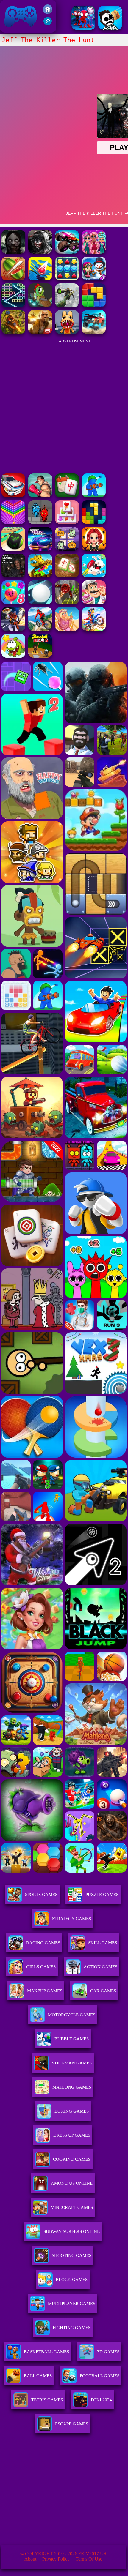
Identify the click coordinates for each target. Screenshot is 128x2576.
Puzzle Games (102, 1895)
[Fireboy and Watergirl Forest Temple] (40, 522)
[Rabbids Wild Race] (94, 576)
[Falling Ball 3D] (40, 603)
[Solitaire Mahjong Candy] (67, 522)
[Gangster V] (40, 332)
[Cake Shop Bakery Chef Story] (94, 603)
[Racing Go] (13, 496)
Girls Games (41, 1967)
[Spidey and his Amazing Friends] (83, 28)
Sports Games (41, 1895)
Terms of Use (89, 2559)
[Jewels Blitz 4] (67, 279)
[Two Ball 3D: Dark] (67, 603)
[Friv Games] (48, 12)
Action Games (100, 1967)
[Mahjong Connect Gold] (67, 576)
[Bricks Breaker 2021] (13, 306)
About (30, 2559)
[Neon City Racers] (40, 549)
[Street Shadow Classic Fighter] (40, 496)
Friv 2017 (12, 30)
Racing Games (43, 1943)
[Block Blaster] (94, 306)
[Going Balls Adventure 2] (13, 549)
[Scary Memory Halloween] (67, 549)
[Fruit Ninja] (13, 279)
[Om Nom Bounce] (13, 656)
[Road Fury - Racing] (94, 332)
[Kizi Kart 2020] (40, 306)
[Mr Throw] (110, 28)
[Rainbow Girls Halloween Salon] (94, 549)
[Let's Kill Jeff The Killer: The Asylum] (13, 252)
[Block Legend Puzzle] (94, 522)
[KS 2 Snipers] (67, 306)
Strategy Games (72, 1919)
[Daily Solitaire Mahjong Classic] (67, 496)
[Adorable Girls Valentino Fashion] (94, 252)
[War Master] (94, 496)
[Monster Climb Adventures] (67, 252)
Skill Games (103, 1943)
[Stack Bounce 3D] (40, 279)
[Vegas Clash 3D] (13, 629)
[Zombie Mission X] (94, 279)
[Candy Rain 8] (13, 603)
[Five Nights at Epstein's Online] (13, 576)
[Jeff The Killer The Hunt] (40, 252)
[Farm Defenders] (13, 332)
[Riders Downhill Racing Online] (40, 629)
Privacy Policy (56, 2559)
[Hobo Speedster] (94, 629)
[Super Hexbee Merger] (40, 576)
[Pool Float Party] (67, 629)
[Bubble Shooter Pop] (13, 522)
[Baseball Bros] (40, 656)
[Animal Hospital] (67, 332)
